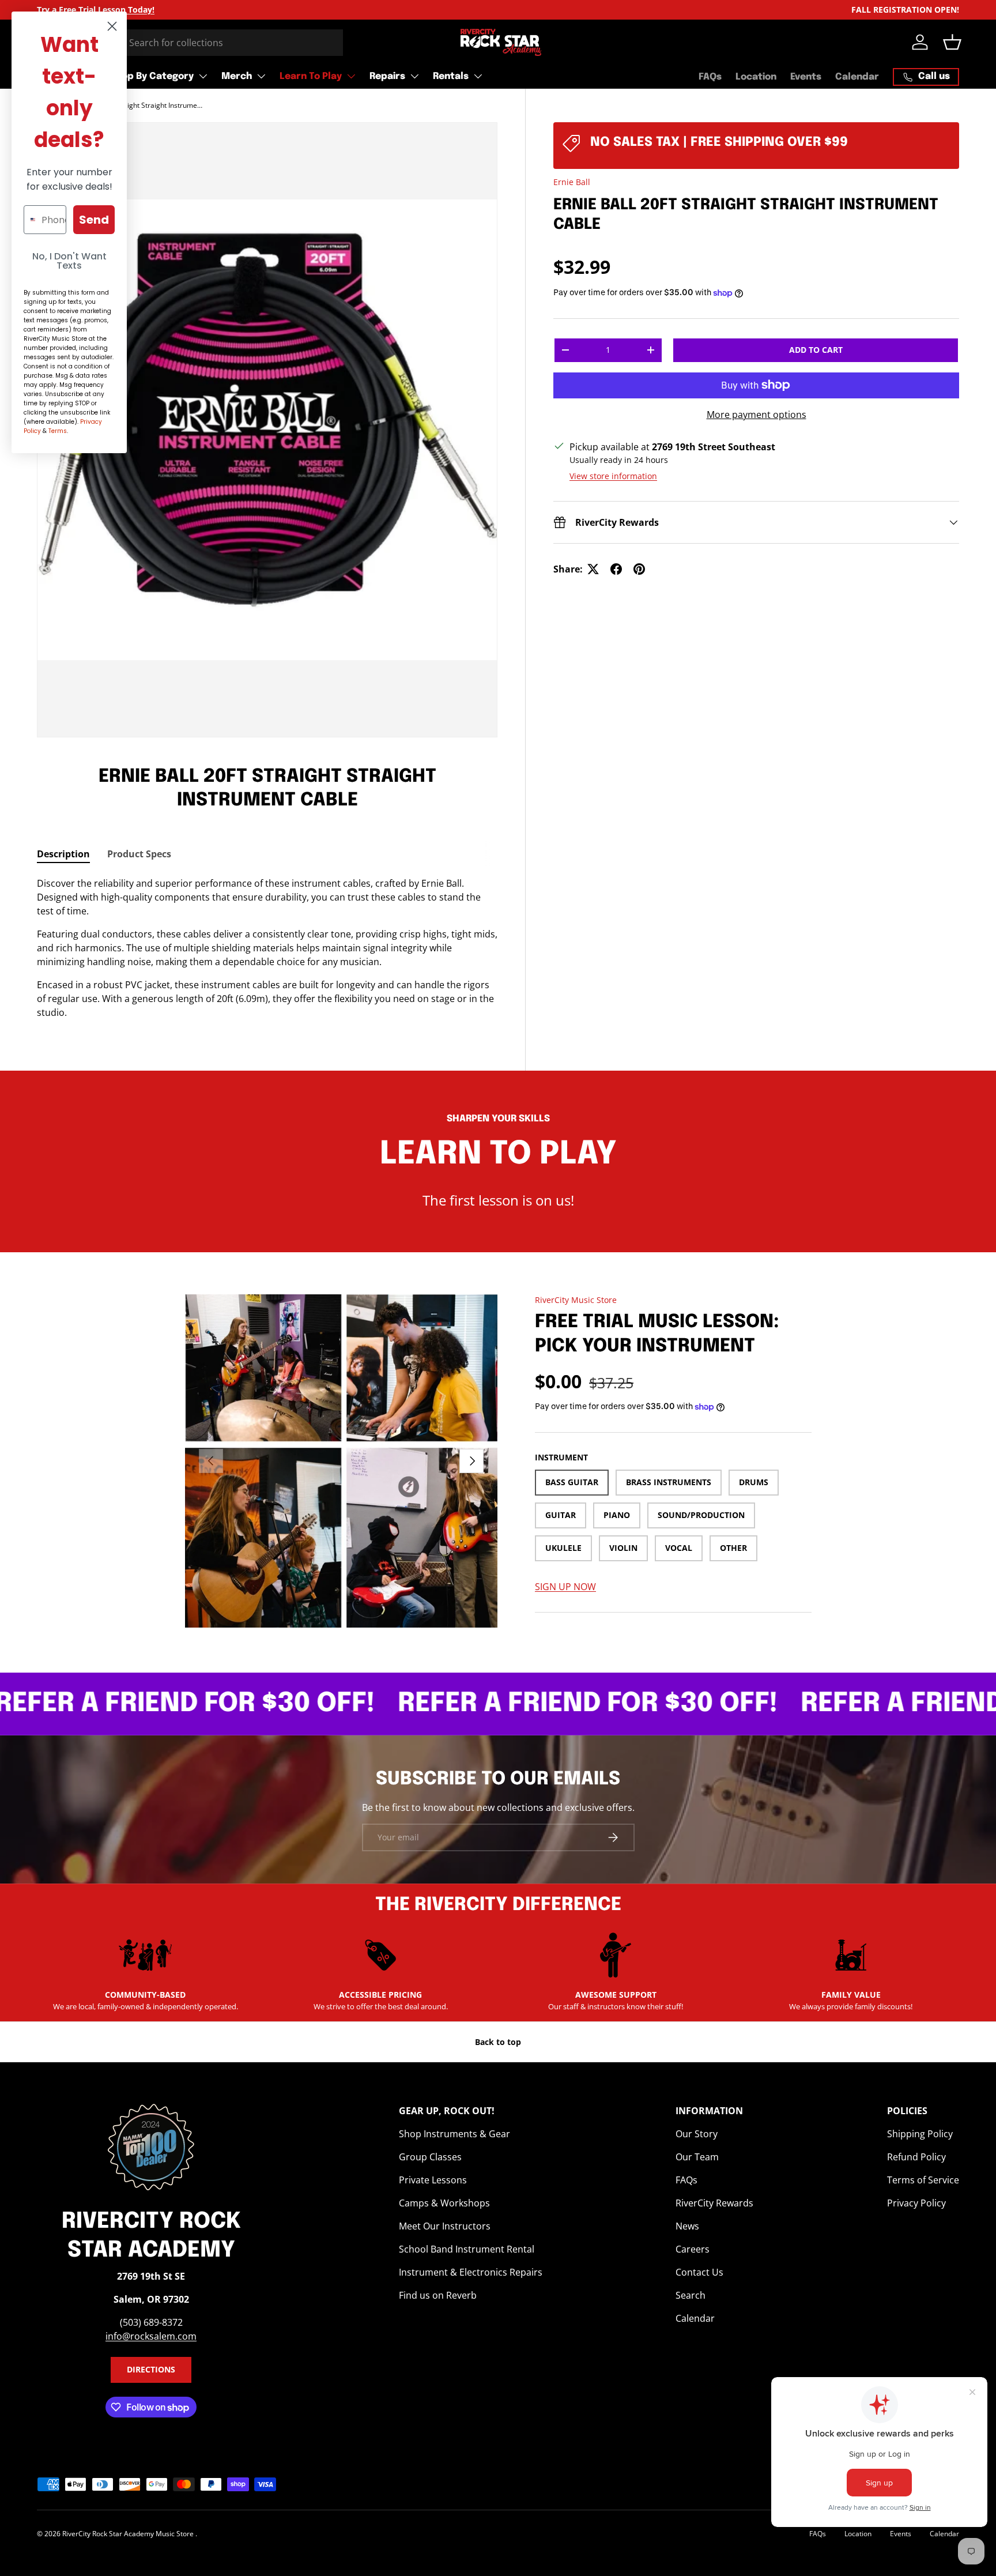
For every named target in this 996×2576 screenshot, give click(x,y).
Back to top (498, 2042)
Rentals (451, 76)
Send (94, 220)
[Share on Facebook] (616, 569)
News (687, 2226)
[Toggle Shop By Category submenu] (203, 76)
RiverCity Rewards (714, 2203)
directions (151, 2369)
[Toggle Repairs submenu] (414, 76)
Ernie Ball (572, 182)
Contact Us (699, 2272)
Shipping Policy (920, 2134)
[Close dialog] (112, 26)
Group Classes (430, 2157)
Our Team (697, 2157)
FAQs (710, 77)
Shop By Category (152, 76)
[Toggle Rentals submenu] (478, 76)
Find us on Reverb (438, 2295)
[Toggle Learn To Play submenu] (351, 76)
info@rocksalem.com (151, 2336)
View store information (613, 476)
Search (691, 2295)
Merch (237, 76)
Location (756, 77)
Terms (58, 431)
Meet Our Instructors (445, 2226)
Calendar (857, 77)
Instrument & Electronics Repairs (471, 2272)
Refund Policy (916, 2157)
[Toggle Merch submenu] (261, 76)
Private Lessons (433, 2180)
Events (806, 77)
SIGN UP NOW (565, 1587)
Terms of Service (923, 2180)
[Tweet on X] (593, 569)
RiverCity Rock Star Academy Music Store (129, 2534)
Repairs (387, 76)
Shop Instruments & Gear (454, 2134)
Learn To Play (311, 76)
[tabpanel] (267, 948)
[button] (952, 42)
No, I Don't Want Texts (69, 261)
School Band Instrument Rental (467, 2249)
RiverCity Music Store (576, 1300)
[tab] (63, 854)
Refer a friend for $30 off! (529, 1704)
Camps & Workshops (444, 2203)
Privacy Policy (916, 2203)
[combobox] (190, 43)
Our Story (697, 2134)
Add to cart (816, 350)
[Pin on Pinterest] (639, 569)
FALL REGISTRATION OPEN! (905, 10)
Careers (693, 2249)
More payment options (757, 415)
